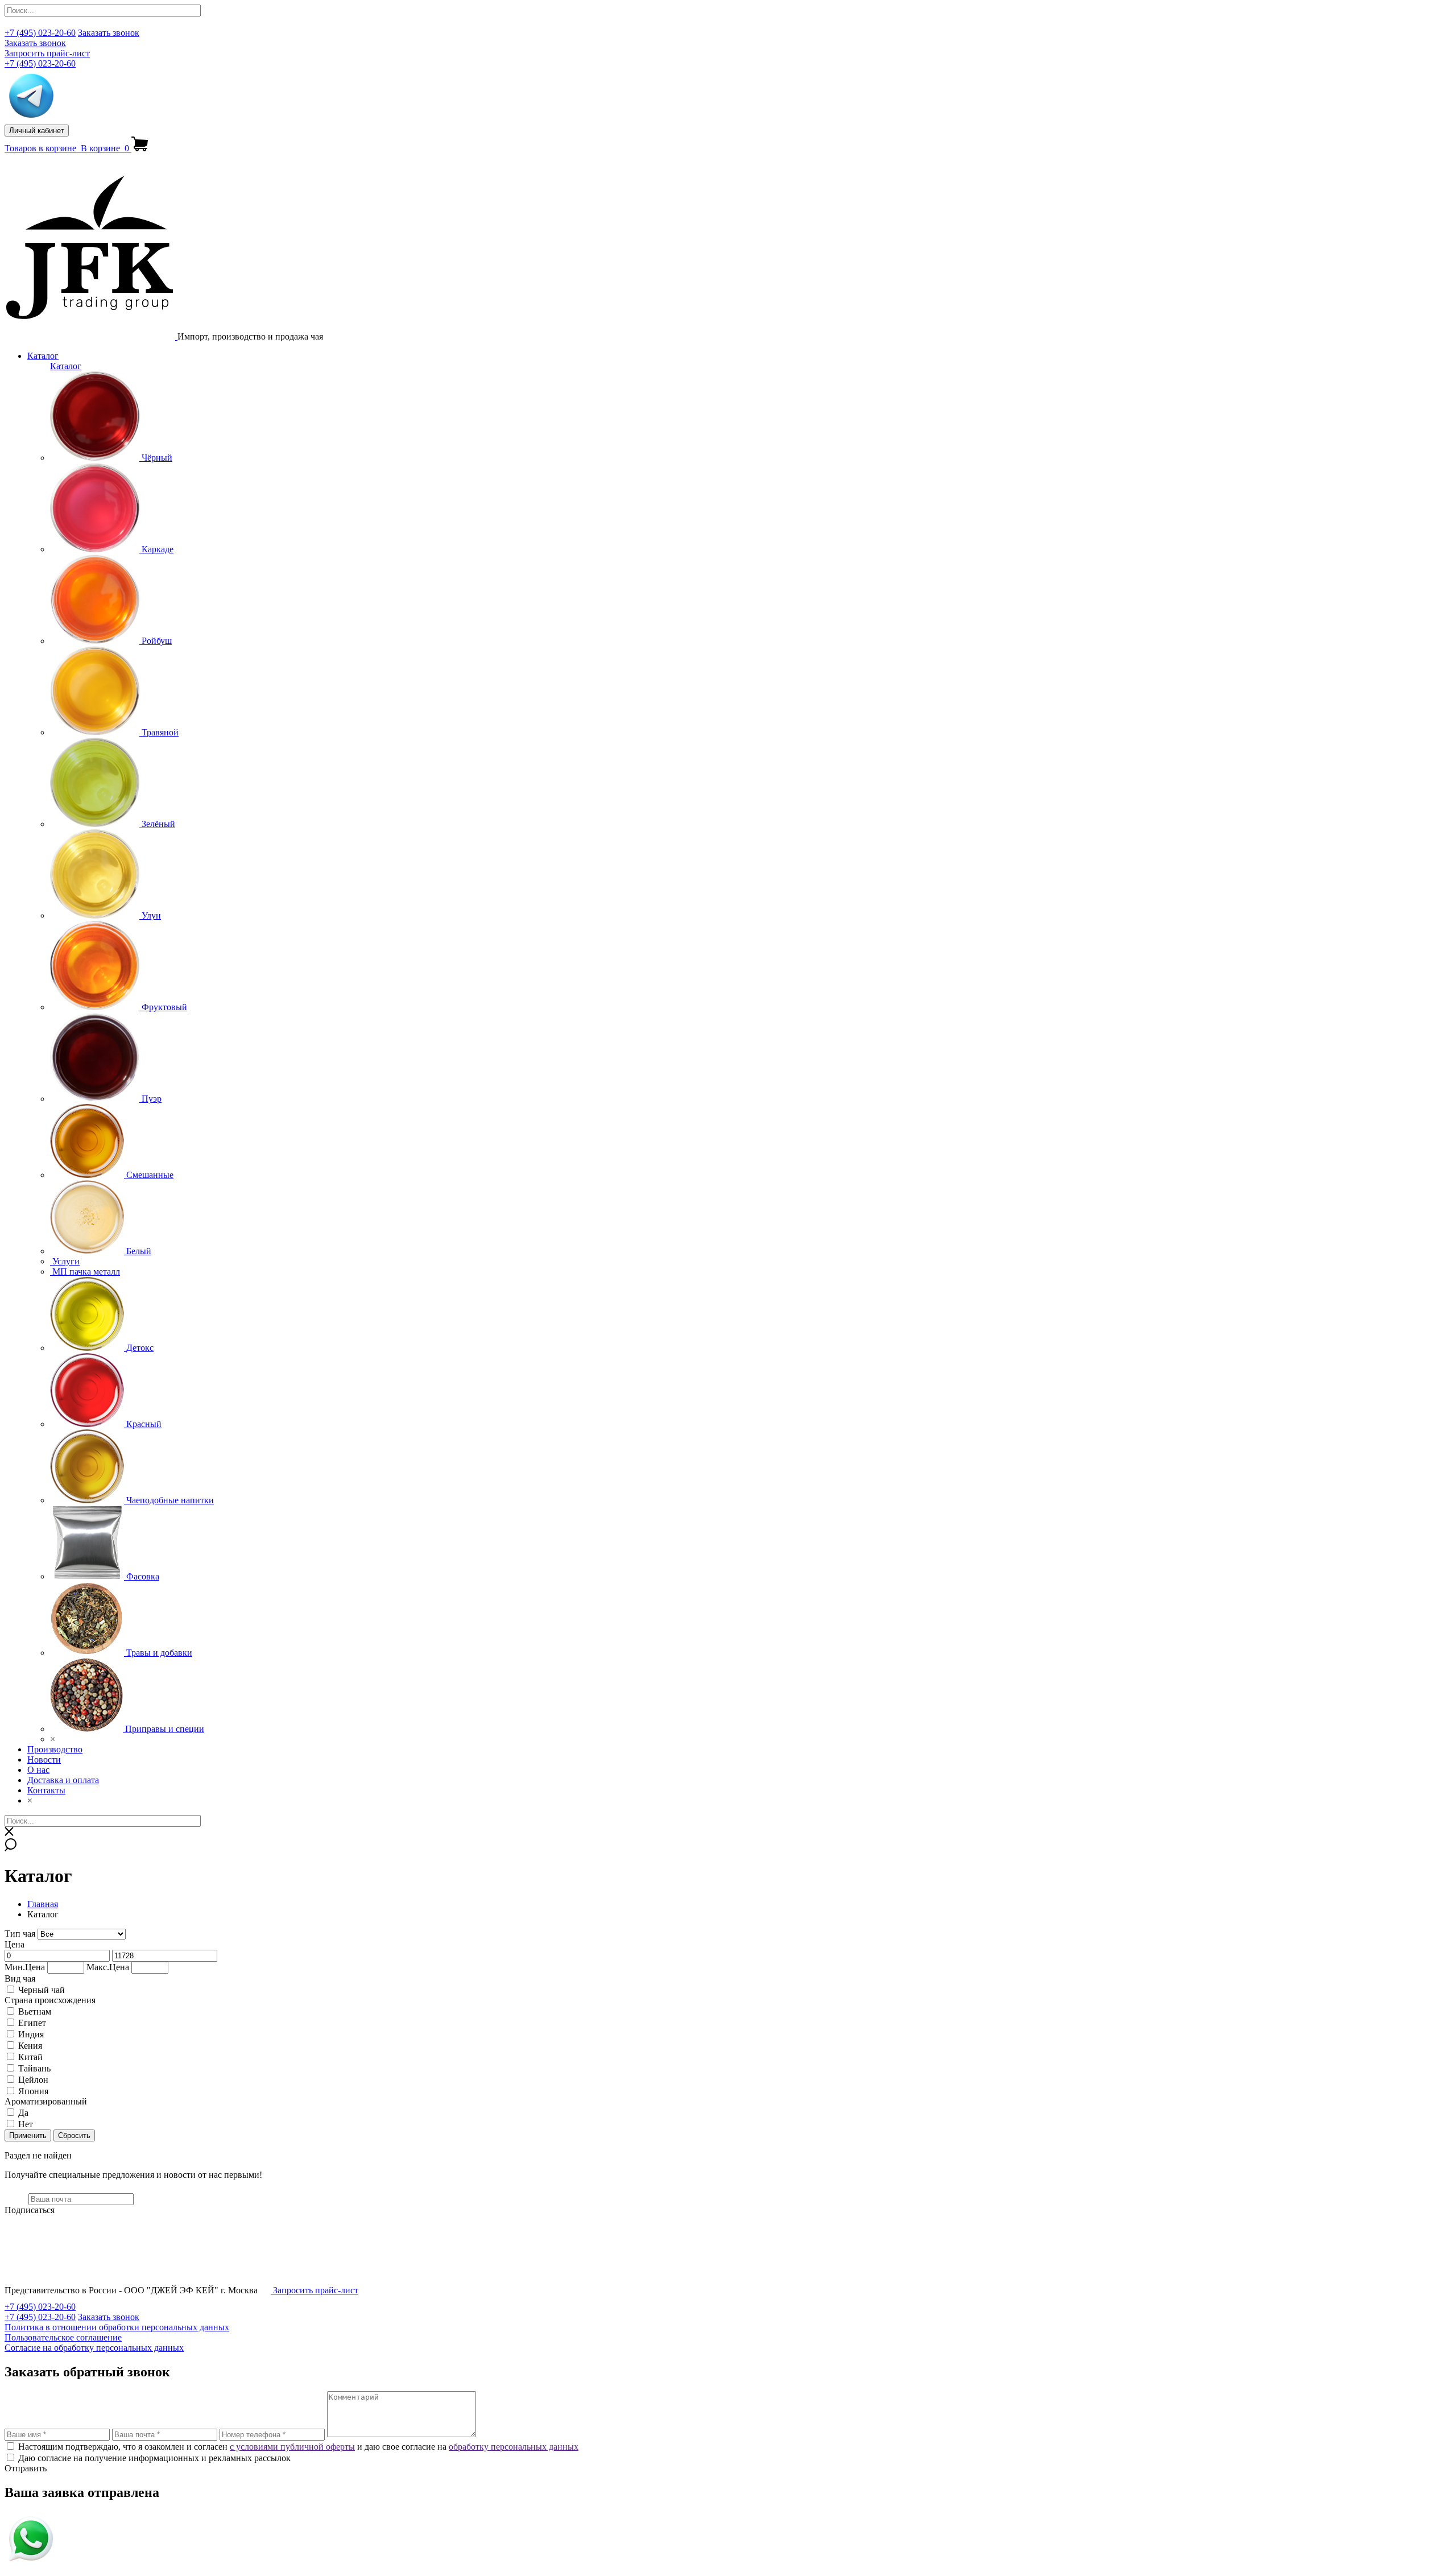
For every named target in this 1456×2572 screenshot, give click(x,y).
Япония (33, 2091)
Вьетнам (35, 2011)
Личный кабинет (37, 131)
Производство (55, 1749)
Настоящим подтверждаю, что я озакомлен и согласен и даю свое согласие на (298, 2447)
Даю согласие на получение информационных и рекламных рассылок (154, 2458)
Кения (30, 2046)
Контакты (46, 1790)
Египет (32, 2023)
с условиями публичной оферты (292, 2447)
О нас (38, 1770)
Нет (26, 2124)
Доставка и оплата (63, 1780)
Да (23, 2113)
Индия (31, 2034)
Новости (44, 1760)
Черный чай (42, 1990)
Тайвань (34, 2068)
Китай (30, 2057)
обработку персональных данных (514, 2447)
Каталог (43, 356)
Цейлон (33, 2080)
